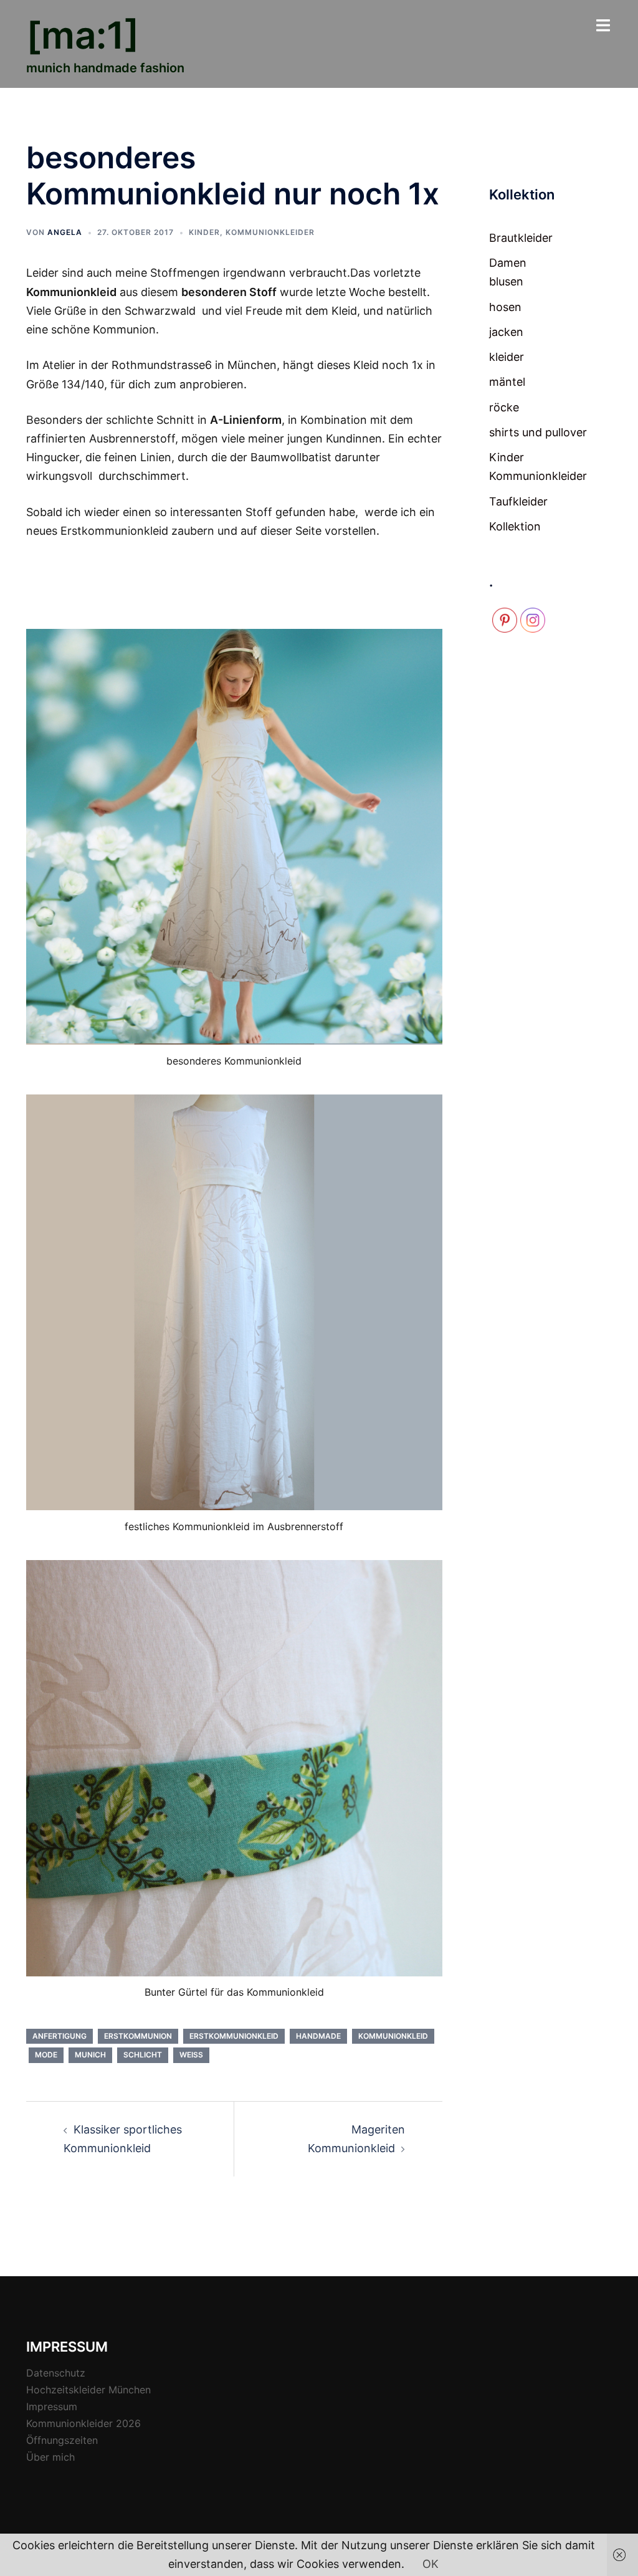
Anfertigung (60, 2036)
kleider (507, 357)
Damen (508, 263)
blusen (506, 281)
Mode (46, 2055)
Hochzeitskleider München (88, 2390)
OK (431, 2564)
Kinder (204, 232)
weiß (191, 2055)
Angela (65, 232)
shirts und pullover (538, 432)
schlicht (143, 2055)
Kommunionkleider (270, 232)
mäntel (507, 382)
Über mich (50, 2457)
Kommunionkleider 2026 (83, 2423)
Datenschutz (56, 2373)
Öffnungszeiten (62, 2440)
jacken (506, 332)
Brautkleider (521, 238)
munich (90, 2055)
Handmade (318, 2036)
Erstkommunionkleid (234, 2036)
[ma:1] (83, 35)
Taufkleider (518, 501)
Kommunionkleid (393, 2036)
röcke (504, 407)
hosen (505, 307)
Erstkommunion (138, 2036)
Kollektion (515, 526)
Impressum (52, 2406)
